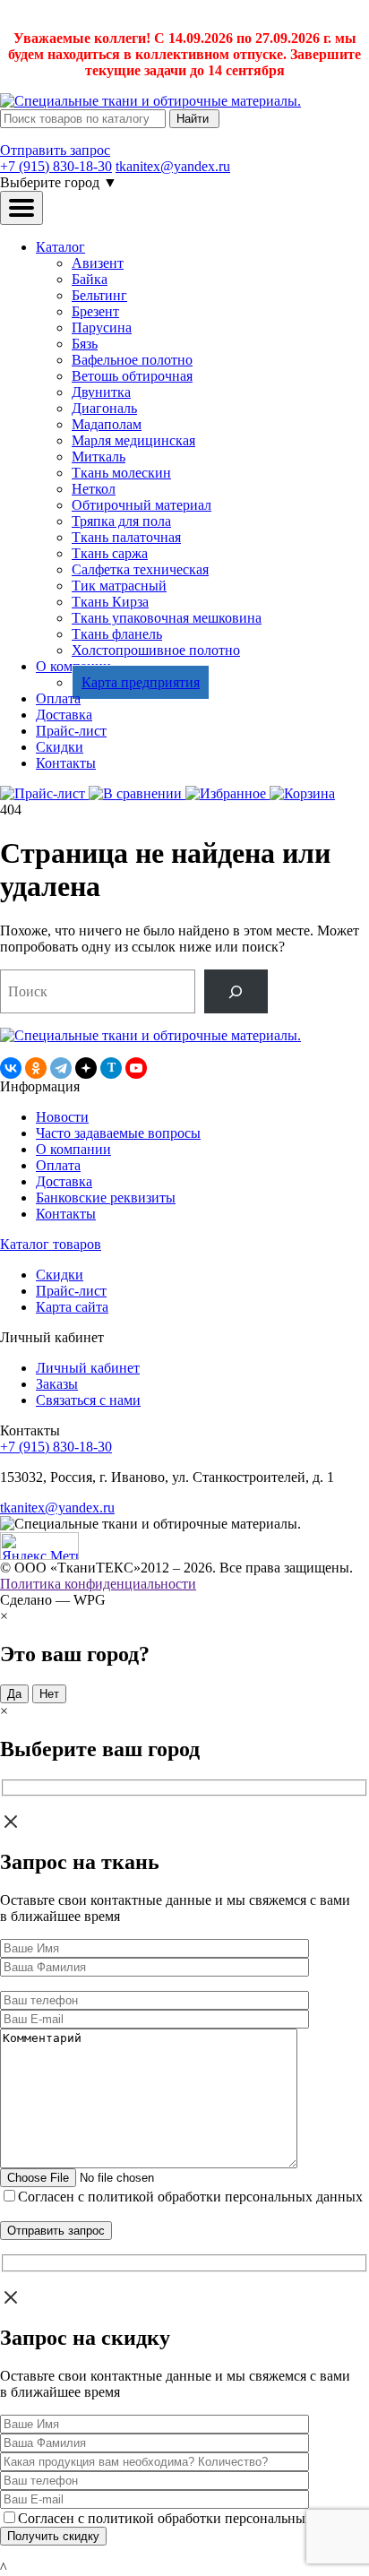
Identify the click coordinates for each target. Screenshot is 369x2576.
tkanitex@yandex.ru (173, 166)
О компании (73, 1149)
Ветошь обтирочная (132, 376)
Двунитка (101, 392)
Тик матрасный (119, 586)
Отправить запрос (55, 150)
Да (14, 1694)
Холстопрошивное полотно (156, 650)
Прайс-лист (71, 731)
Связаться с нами (88, 1400)
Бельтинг (99, 295)
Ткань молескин (121, 473)
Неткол (94, 489)
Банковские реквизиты (106, 1198)
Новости (62, 1117)
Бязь (85, 344)
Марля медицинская (133, 440)
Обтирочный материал (142, 505)
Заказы (57, 1384)
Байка (90, 279)
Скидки (60, 747)
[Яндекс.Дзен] (86, 1068)
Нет (49, 1694)
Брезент (95, 311)
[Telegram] (61, 1068)
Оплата (58, 698)
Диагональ (104, 408)
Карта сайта (72, 1307)
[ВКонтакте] (11, 1068)
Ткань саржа (110, 553)
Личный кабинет (88, 1368)
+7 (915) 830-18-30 (56, 166)
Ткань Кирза (110, 602)
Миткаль (99, 457)
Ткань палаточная (126, 537)
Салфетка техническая (140, 569)
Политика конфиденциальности (98, 1584)
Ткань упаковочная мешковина (167, 618)
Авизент (98, 263)
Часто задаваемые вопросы (118, 1133)
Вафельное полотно (132, 360)
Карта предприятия (141, 682)
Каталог (60, 247)
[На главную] (150, 101)
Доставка (64, 715)
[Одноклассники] (36, 1068)
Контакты (66, 763)
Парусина (102, 327)
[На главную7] (150, 1035)
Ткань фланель (117, 634)
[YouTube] (136, 1068)
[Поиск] (236, 991)
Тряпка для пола (121, 521)
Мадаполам (107, 424)
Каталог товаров (51, 1244)
